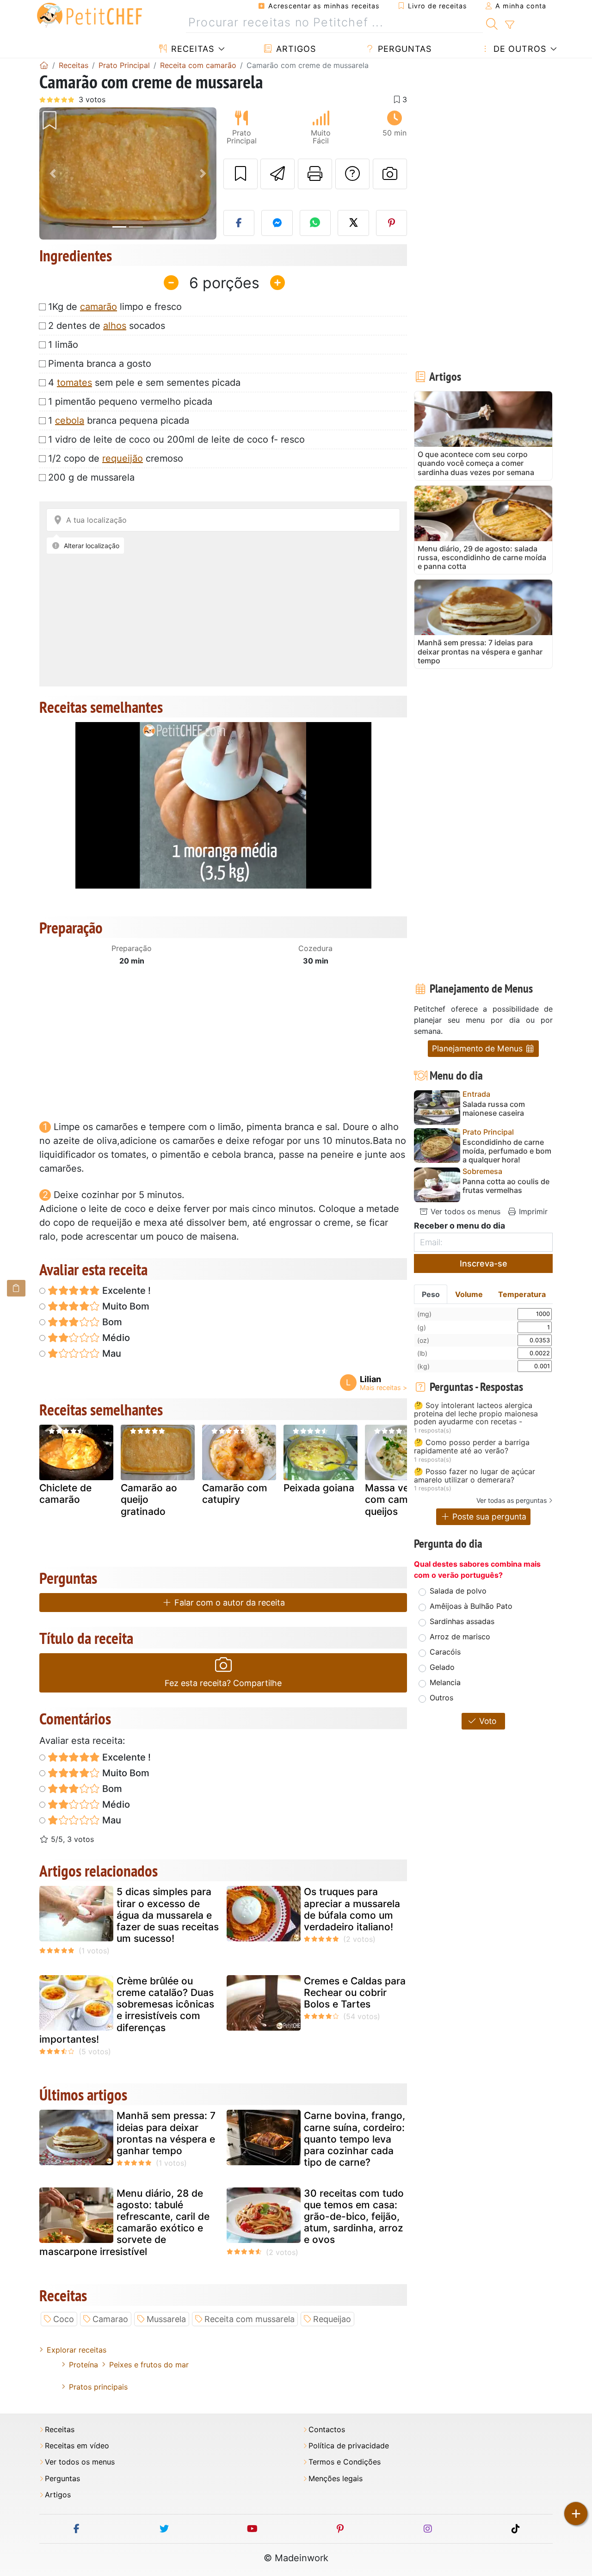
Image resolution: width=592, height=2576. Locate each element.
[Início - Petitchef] (44, 65)
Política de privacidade (349, 2446)
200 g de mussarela (91, 477)
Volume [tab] (469, 1294)
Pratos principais (98, 2387)
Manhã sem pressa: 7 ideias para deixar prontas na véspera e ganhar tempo (166, 2133)
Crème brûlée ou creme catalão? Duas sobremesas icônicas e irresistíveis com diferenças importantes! (127, 2010)
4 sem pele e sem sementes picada (144, 383)
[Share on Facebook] (239, 223)
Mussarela (166, 2319)
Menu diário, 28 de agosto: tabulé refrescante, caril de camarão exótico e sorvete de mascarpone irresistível (124, 2222)
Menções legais (336, 2479)
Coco (64, 2319)
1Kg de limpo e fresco (115, 307)
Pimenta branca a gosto (100, 364)
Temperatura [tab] (522, 1294)
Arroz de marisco (460, 1637)
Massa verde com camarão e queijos (401, 1499)
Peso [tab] (431, 1294)
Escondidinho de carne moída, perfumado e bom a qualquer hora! (507, 1151)
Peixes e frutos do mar (149, 2365)
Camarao (110, 2319)
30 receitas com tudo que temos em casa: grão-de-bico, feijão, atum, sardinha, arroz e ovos (354, 2217)
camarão (99, 307)
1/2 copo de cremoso (116, 458)
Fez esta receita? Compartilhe (223, 1683)
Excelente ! (125, 1291)
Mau (111, 1353)
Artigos (295, 49)
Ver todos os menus (464, 1211)
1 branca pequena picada (119, 420)
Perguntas (403, 49)
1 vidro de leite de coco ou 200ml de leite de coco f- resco (176, 439)
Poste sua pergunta (488, 1517)
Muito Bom (125, 1306)
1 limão (63, 345)
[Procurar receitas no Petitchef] (492, 23)
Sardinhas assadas (462, 1621)
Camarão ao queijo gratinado (149, 1499)
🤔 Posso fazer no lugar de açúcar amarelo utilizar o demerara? (475, 1476)
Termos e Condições (345, 2462)
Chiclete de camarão (65, 1494)
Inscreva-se (484, 1263)
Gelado (442, 1667)
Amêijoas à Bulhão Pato (471, 1606)
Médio (115, 1338)
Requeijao (332, 2319)
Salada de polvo (458, 1591)
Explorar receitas (77, 2350)
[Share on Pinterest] (392, 223)
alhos (115, 326)
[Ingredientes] (16, 1288)
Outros (441, 1698)
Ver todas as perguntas (512, 1500)
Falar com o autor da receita (228, 1603)
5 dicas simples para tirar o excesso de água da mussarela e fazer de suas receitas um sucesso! (168, 1915)
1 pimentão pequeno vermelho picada (130, 402)
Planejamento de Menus (478, 1048)
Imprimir (532, 1211)
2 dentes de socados (107, 326)
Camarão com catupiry (235, 1494)
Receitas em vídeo (77, 2446)
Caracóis (445, 1652)
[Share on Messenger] (277, 223)
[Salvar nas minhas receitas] (240, 174)
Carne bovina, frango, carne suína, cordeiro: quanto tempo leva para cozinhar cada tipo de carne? (355, 2139)
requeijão (123, 458)
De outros (518, 49)
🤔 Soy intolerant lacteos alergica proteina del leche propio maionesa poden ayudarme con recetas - (476, 1414)
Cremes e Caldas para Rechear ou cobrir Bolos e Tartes (355, 1992)
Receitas (191, 49)
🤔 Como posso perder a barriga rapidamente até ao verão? (472, 1447)
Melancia (445, 1682)
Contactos (327, 2430)
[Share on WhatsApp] (315, 223)
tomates (74, 383)
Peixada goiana (319, 1488)
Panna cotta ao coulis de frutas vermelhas (506, 1186)
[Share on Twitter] (353, 223)
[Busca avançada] (509, 25)
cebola (70, 420)
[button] (52, 174)
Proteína (83, 2365)
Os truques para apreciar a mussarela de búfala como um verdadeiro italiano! (352, 1909)
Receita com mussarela (250, 2319)
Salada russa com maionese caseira (494, 1109)
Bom (111, 1322)
